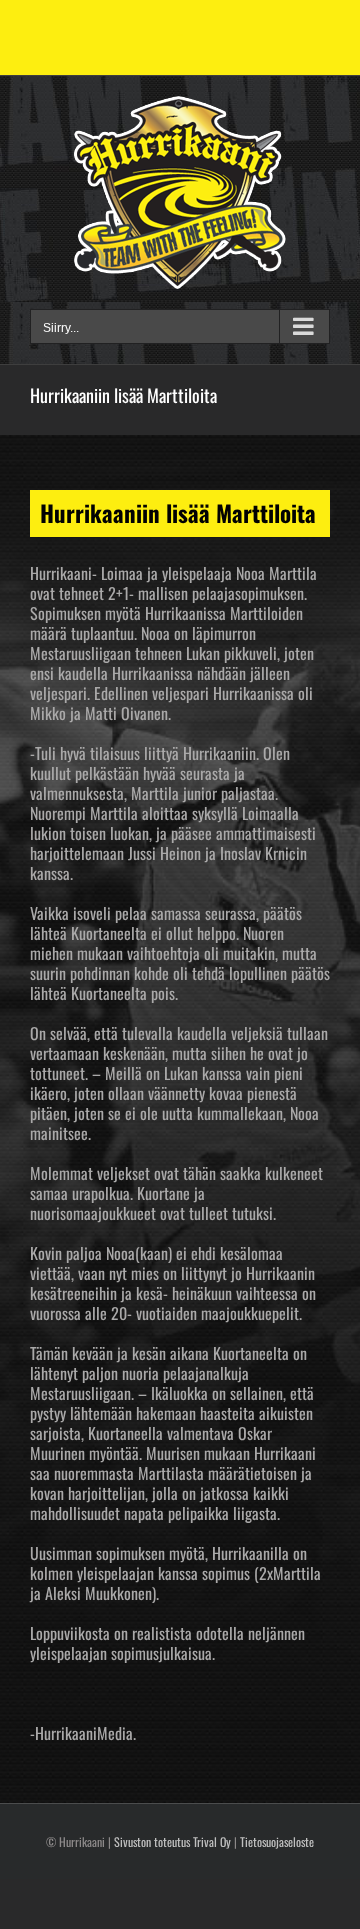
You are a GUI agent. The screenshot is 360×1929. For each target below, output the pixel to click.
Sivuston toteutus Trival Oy (172, 1841)
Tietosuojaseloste (277, 1841)
